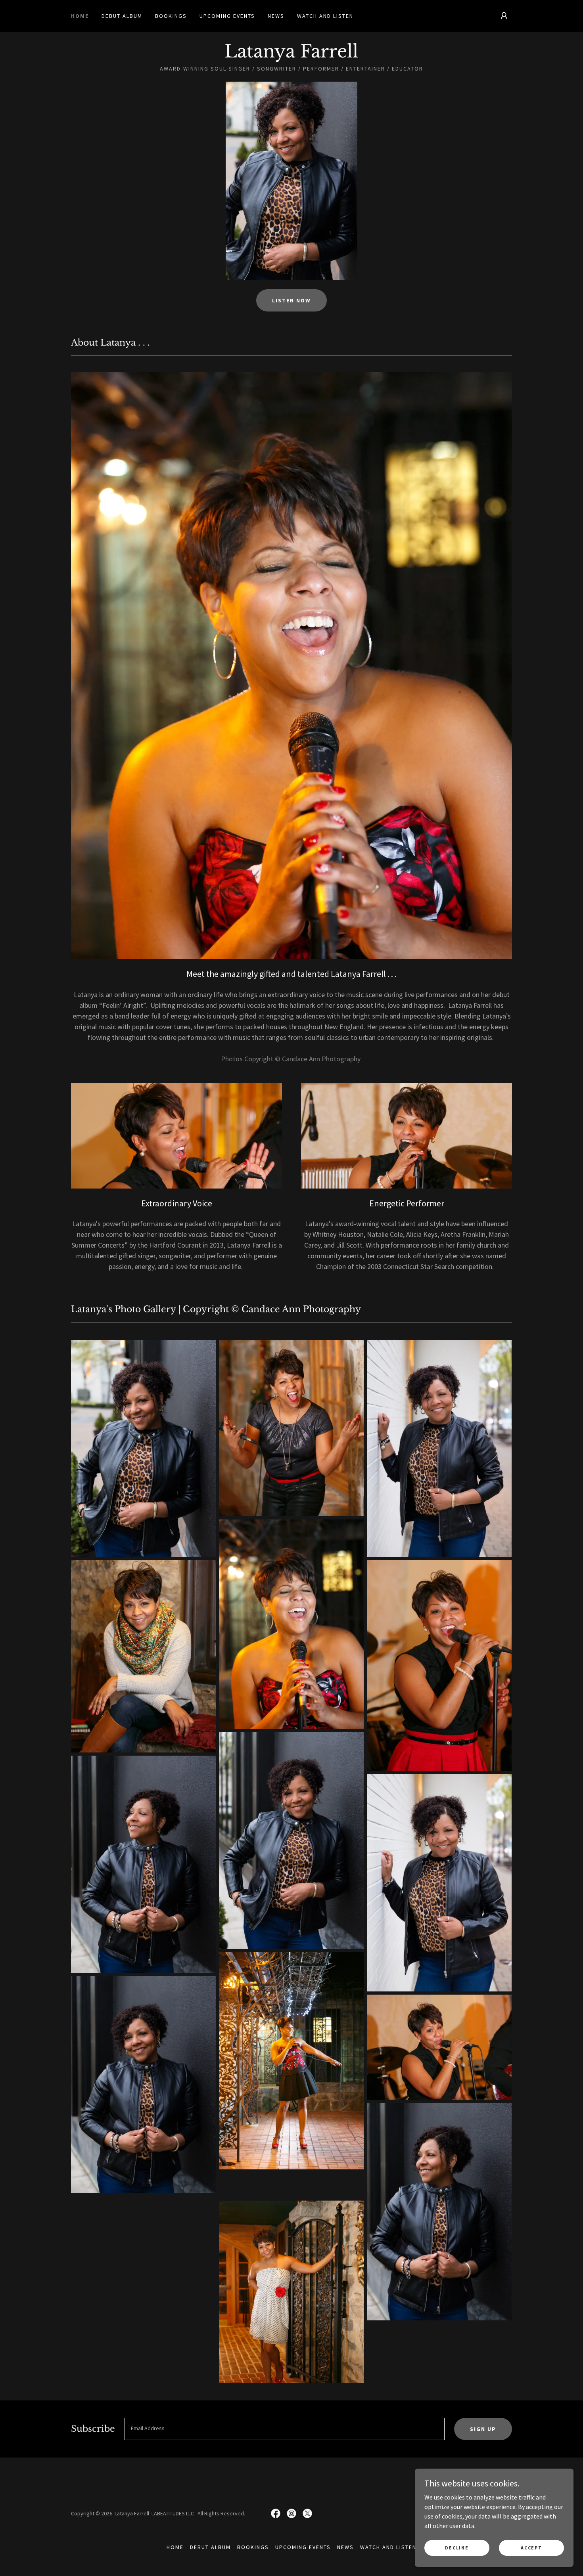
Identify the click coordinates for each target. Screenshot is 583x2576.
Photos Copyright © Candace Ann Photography (291, 1059)
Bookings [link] (171, 16)
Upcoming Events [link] (227, 16)
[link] (291, 55)
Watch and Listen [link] (325, 16)
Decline (457, 2548)
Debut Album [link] (122, 16)
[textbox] (285, 2429)
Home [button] (175, 2547)
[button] (504, 16)
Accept (531, 2548)
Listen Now (291, 300)
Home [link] (80, 16)
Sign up (483, 2429)
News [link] (276, 16)
